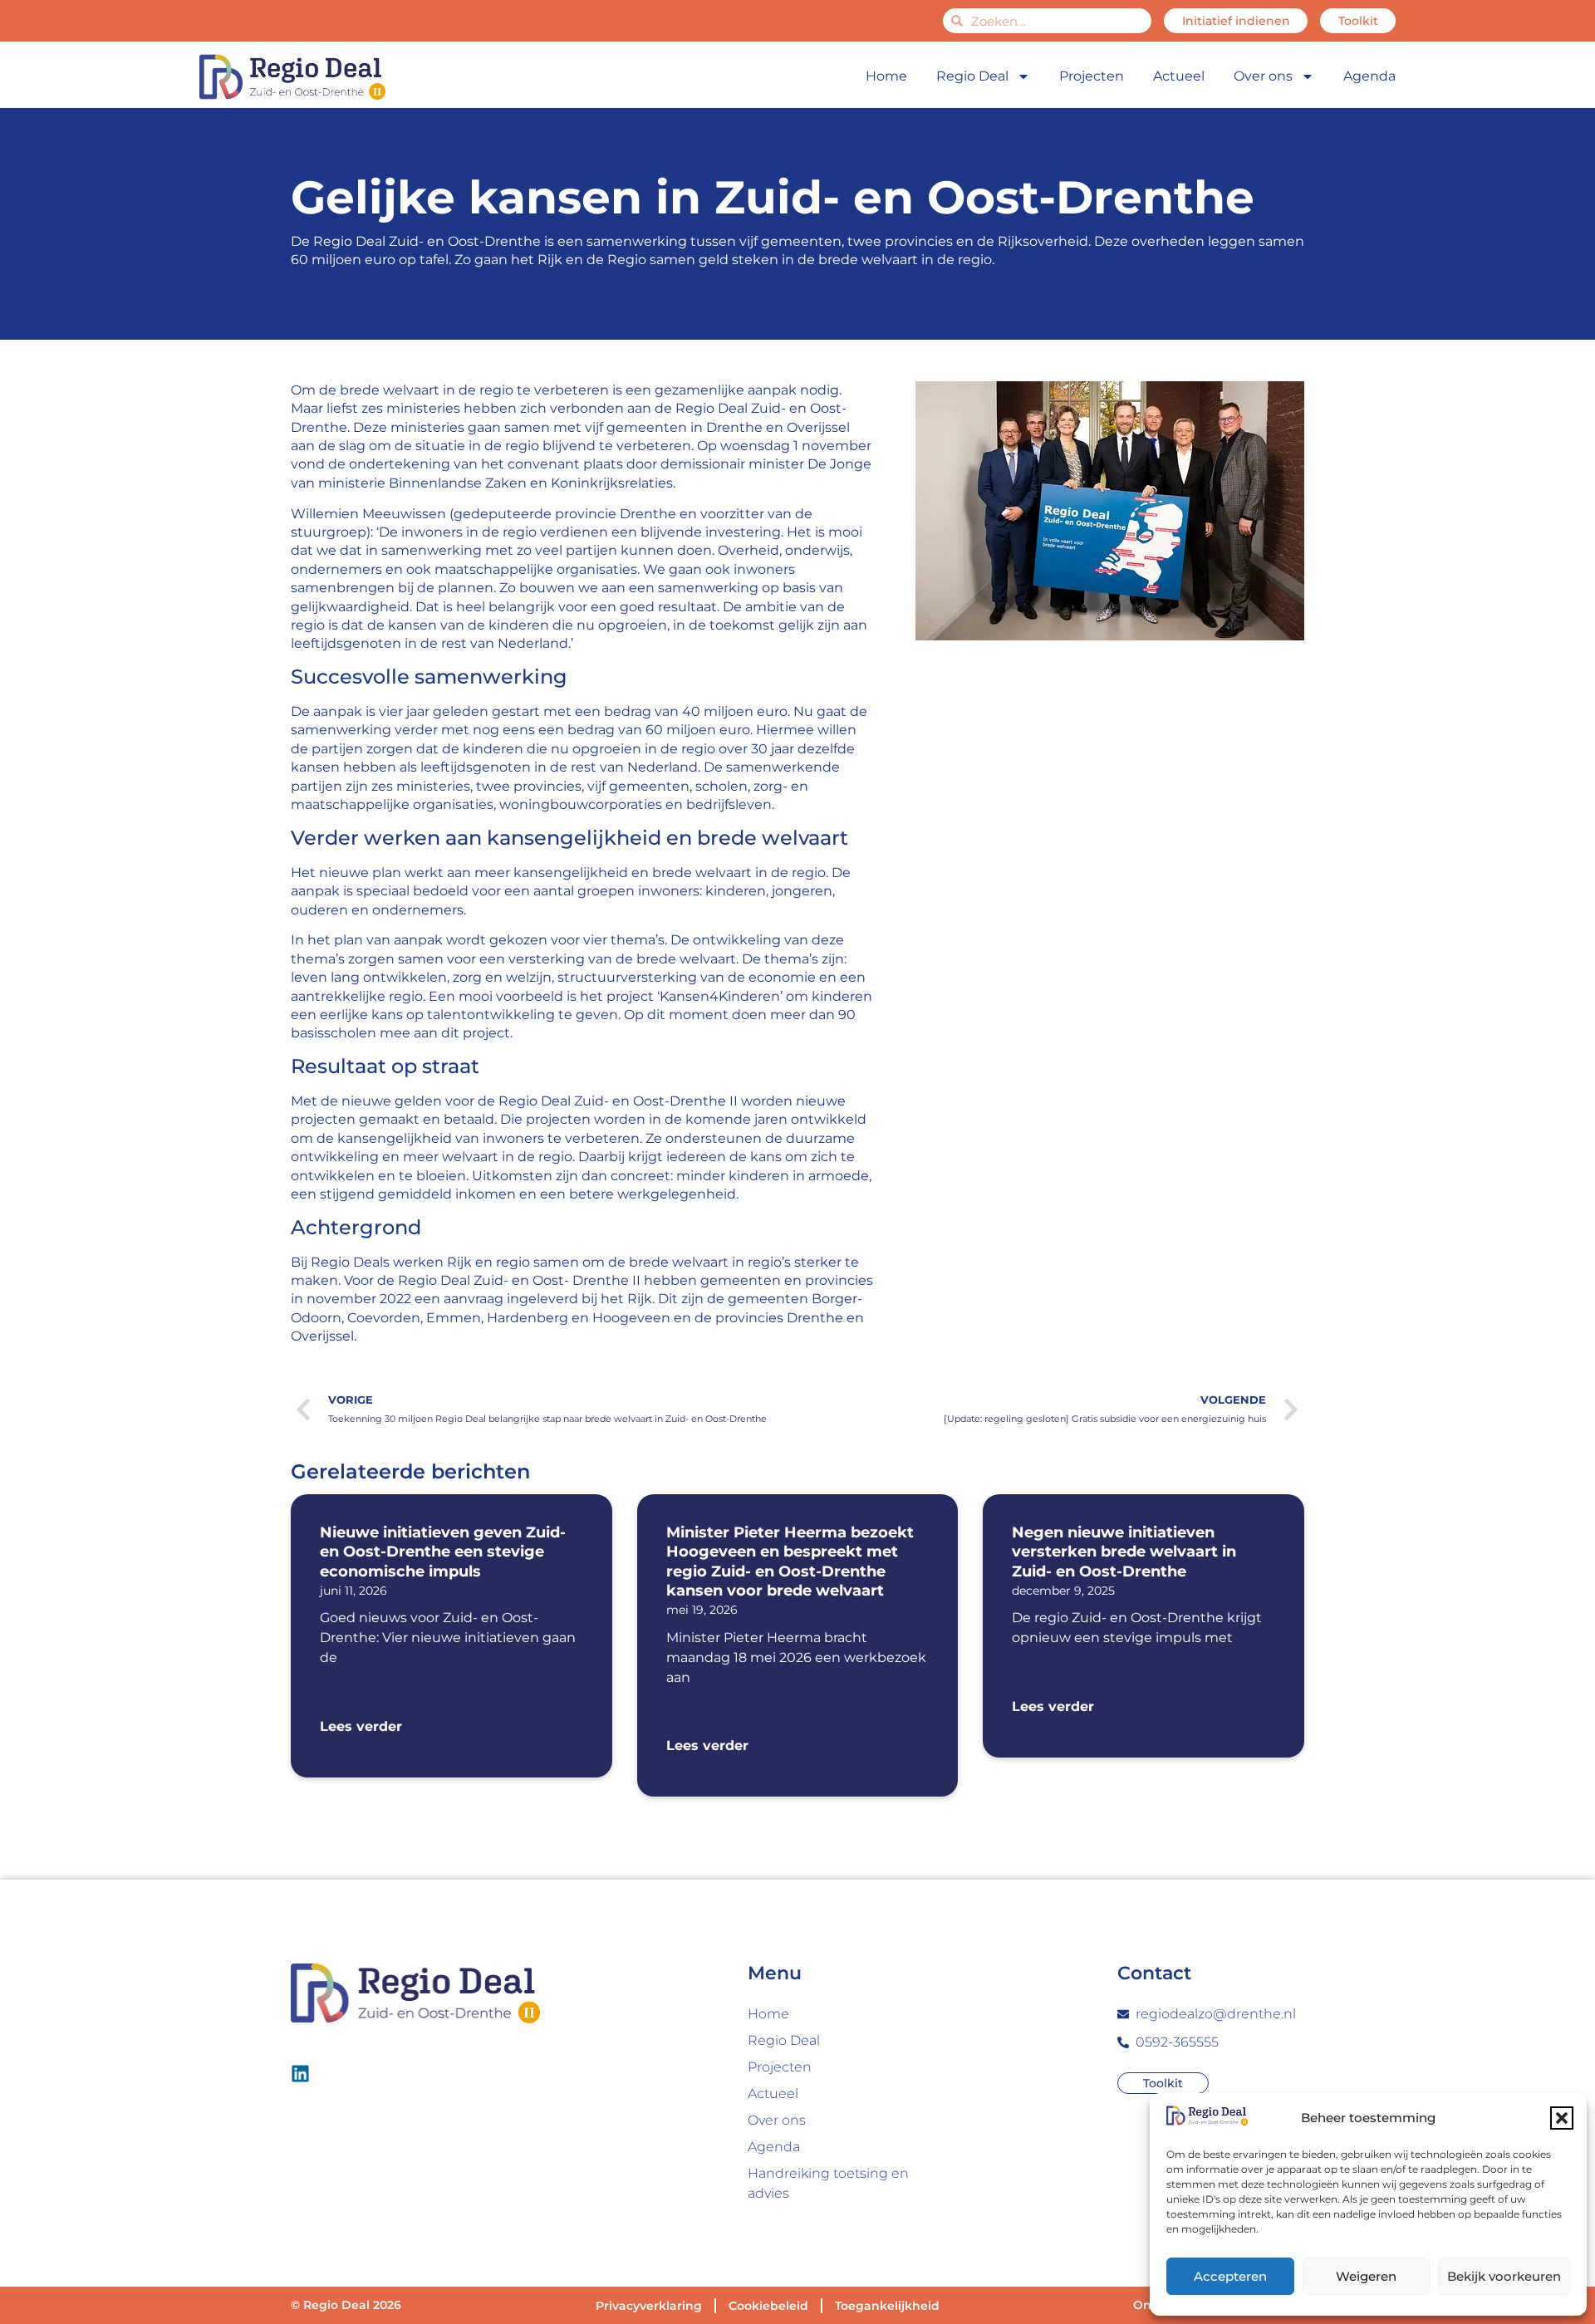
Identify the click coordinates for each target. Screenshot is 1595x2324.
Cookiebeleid (768, 2306)
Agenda (1369, 76)
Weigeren (1366, 2276)
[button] (1562, 2118)
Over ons (1263, 76)
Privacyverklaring (649, 2306)
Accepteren (1230, 2276)
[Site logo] (292, 77)
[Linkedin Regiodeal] (300, 2074)
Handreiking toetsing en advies (828, 2183)
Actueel (1179, 76)
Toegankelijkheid (887, 2306)
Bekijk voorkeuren (1504, 2276)
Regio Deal (972, 76)
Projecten (1092, 76)
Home (886, 76)
